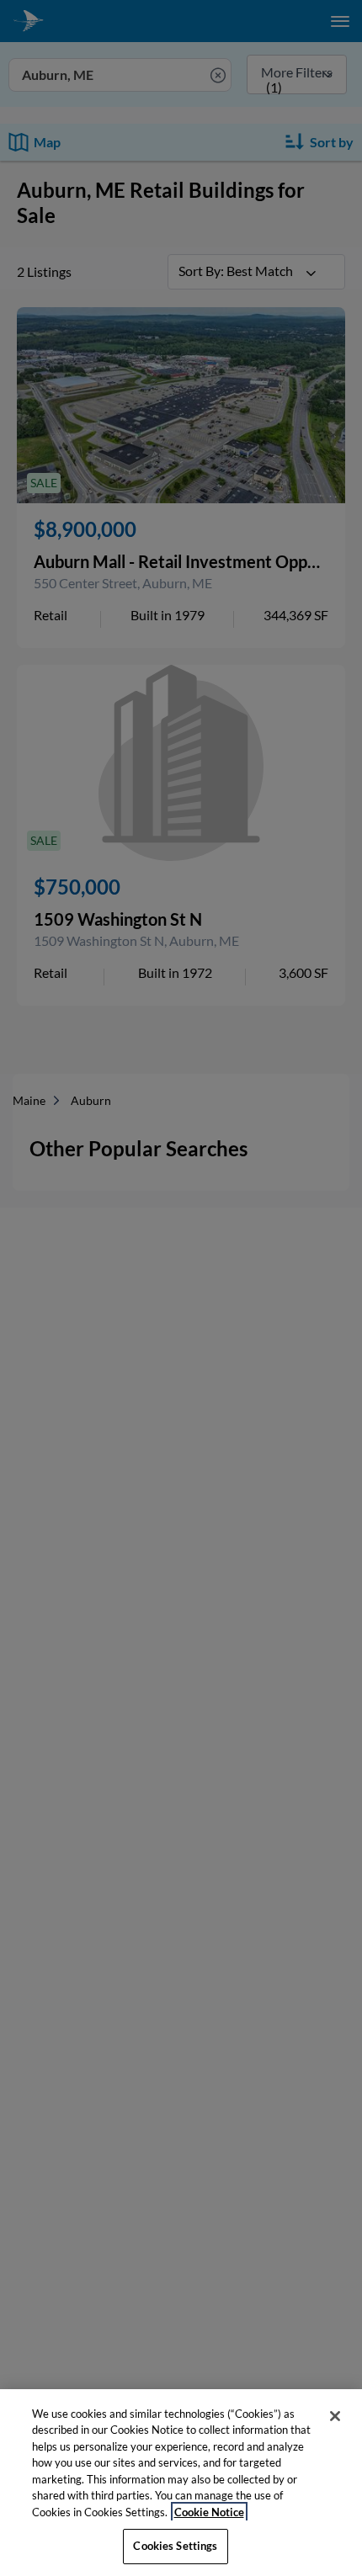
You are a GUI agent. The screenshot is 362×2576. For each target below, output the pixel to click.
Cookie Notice (209, 2512)
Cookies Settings (175, 2546)
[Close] (335, 2416)
